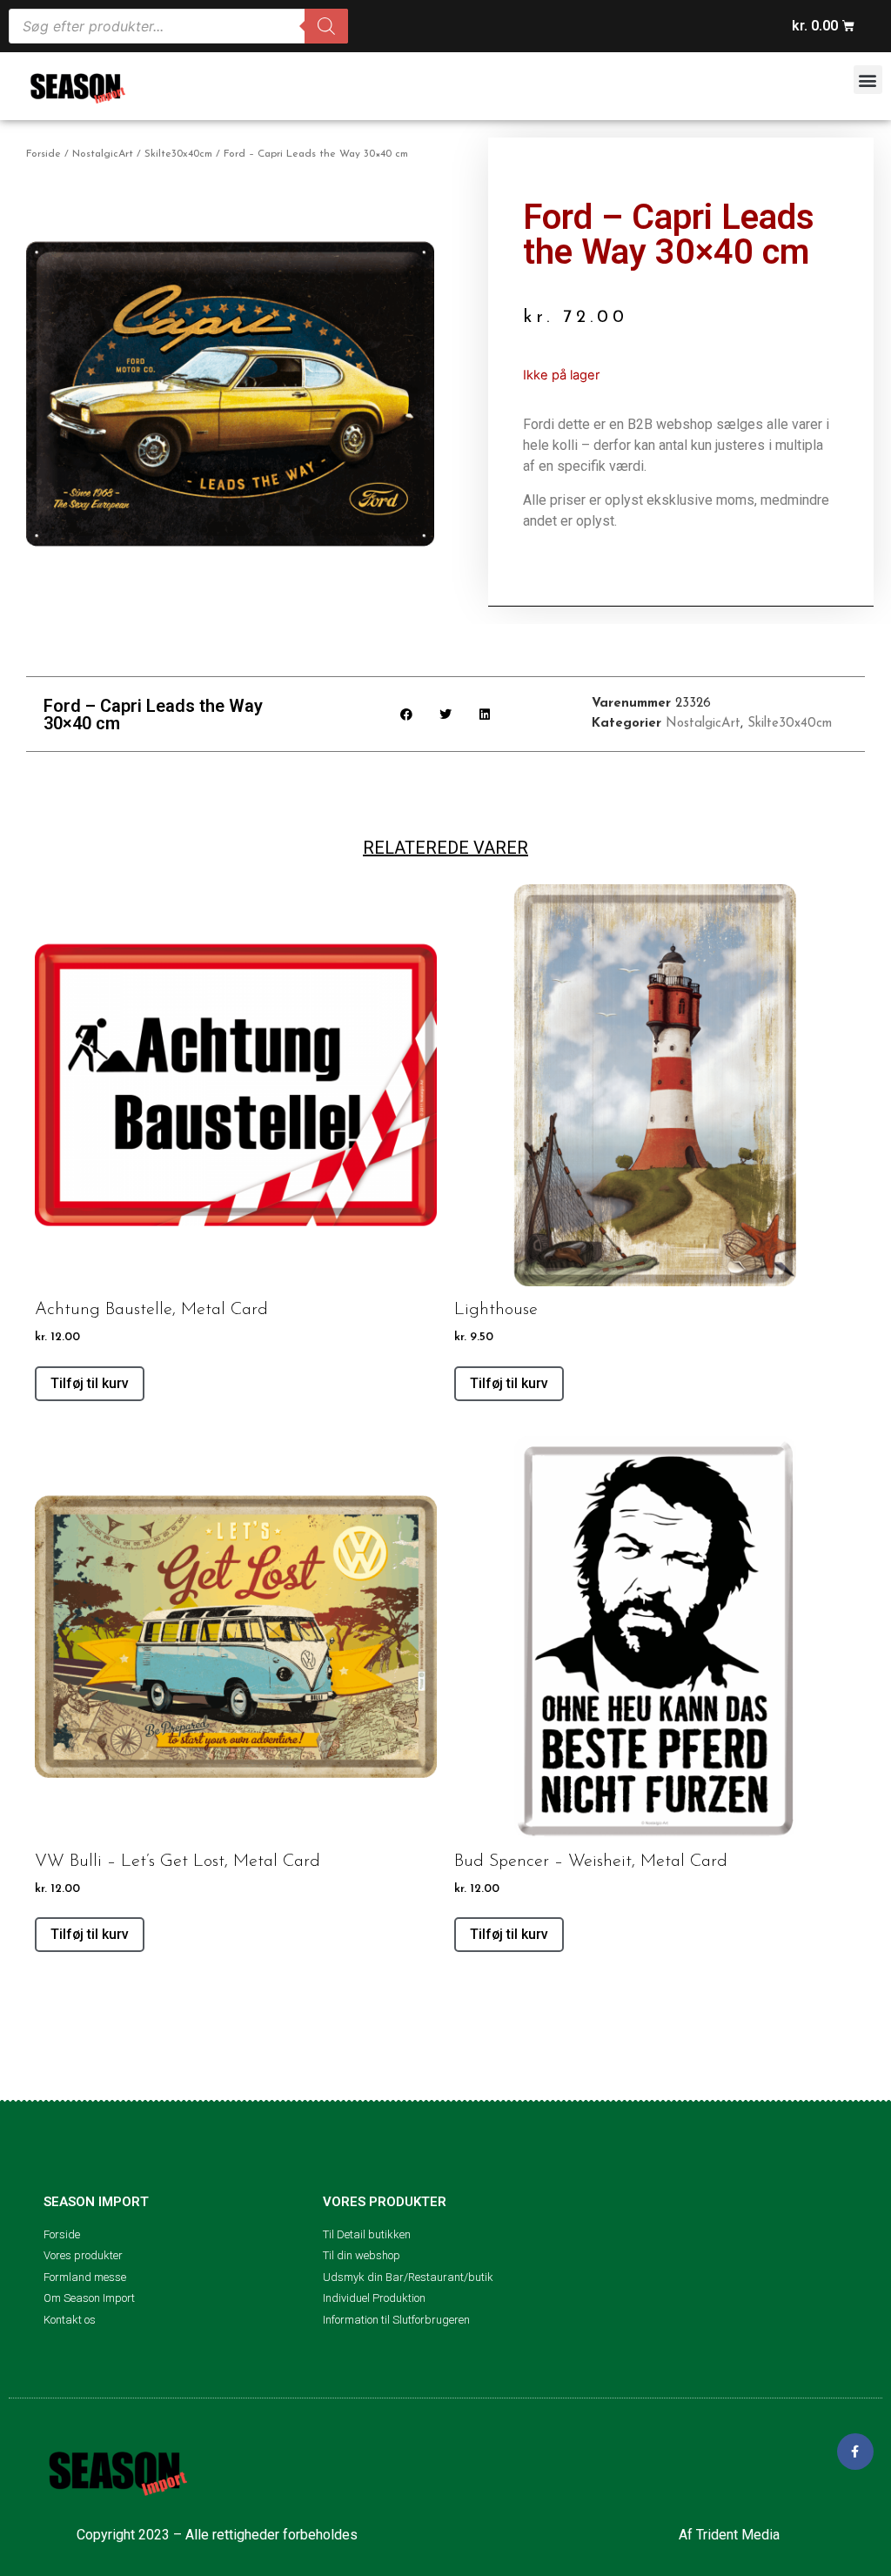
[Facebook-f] (855, 2452)
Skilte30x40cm (178, 154)
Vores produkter (385, 2202)
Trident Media (738, 2535)
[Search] (326, 26)
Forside (44, 154)
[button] (868, 80)
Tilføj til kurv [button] (90, 1383)
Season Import (96, 2202)
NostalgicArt (103, 154)
